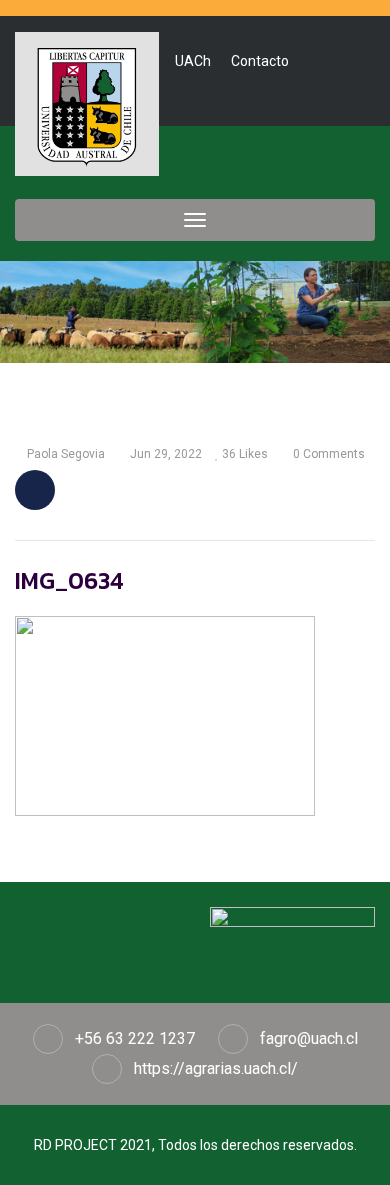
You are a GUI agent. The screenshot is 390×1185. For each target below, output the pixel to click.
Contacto (260, 61)
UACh (193, 61)
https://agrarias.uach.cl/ (216, 1068)
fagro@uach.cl (309, 1038)
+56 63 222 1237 (135, 1038)
